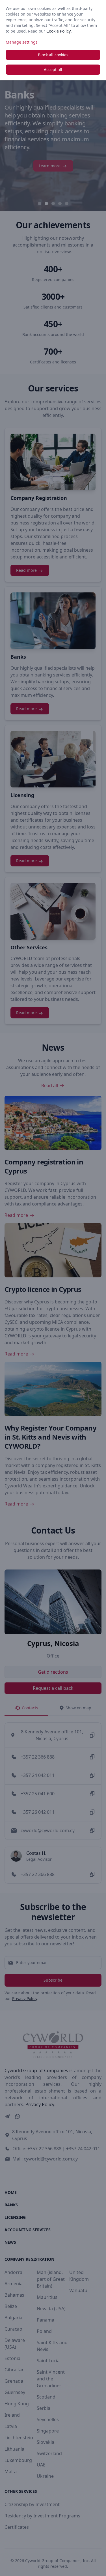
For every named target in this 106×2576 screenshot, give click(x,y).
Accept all (53, 69)
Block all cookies (53, 55)
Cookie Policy (59, 31)
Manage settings (22, 42)
